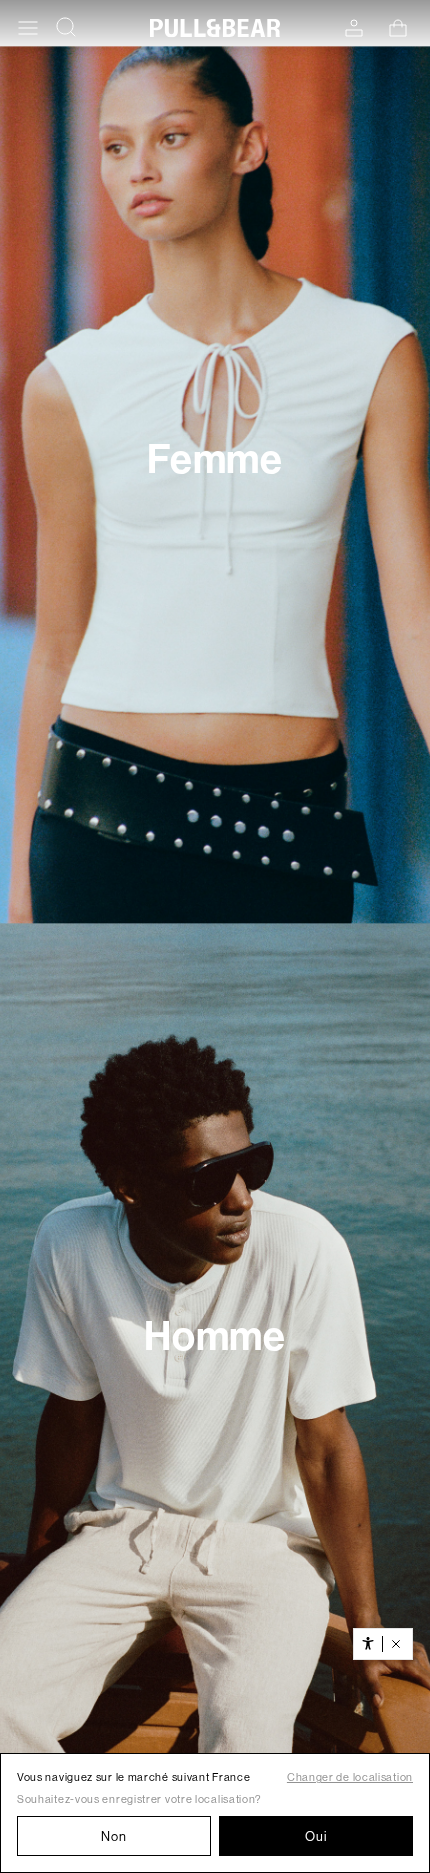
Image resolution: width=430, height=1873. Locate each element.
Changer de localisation (350, 1777)
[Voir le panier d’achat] (398, 28)
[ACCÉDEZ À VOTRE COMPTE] (354, 28)
